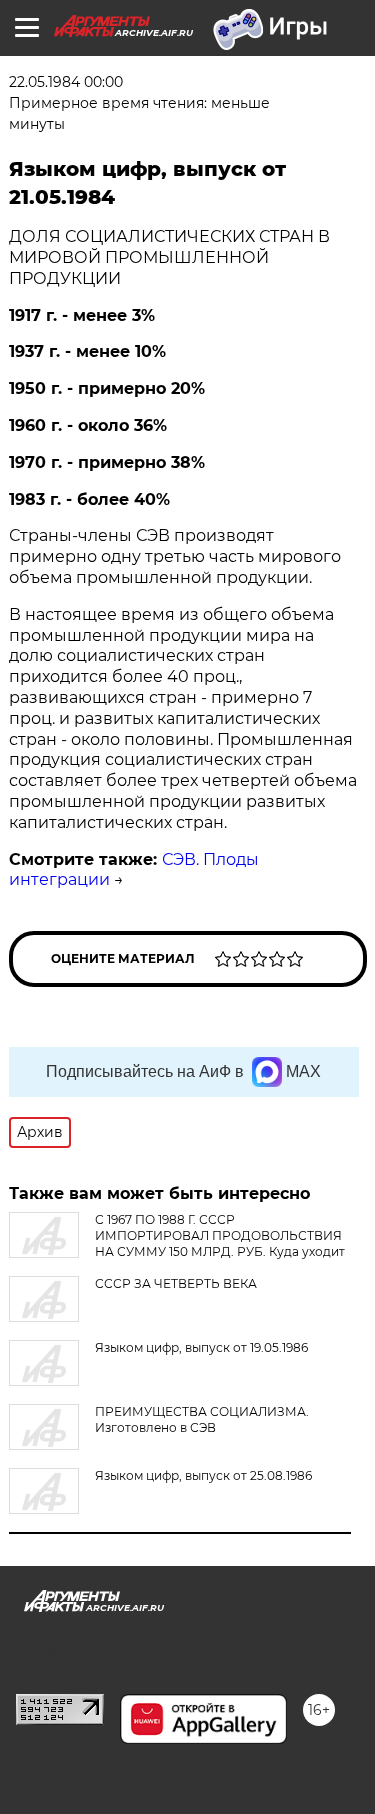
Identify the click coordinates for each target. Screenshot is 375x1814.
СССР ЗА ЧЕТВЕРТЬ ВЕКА (176, 1283)
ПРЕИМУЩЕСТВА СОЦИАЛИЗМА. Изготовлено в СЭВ (202, 1419)
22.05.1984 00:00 (66, 82)
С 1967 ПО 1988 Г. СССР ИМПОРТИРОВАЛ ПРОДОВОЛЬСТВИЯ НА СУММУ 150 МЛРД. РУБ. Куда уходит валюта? (177, 1243)
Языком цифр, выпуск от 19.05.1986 (201, 1347)
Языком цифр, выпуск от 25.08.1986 (203, 1475)
